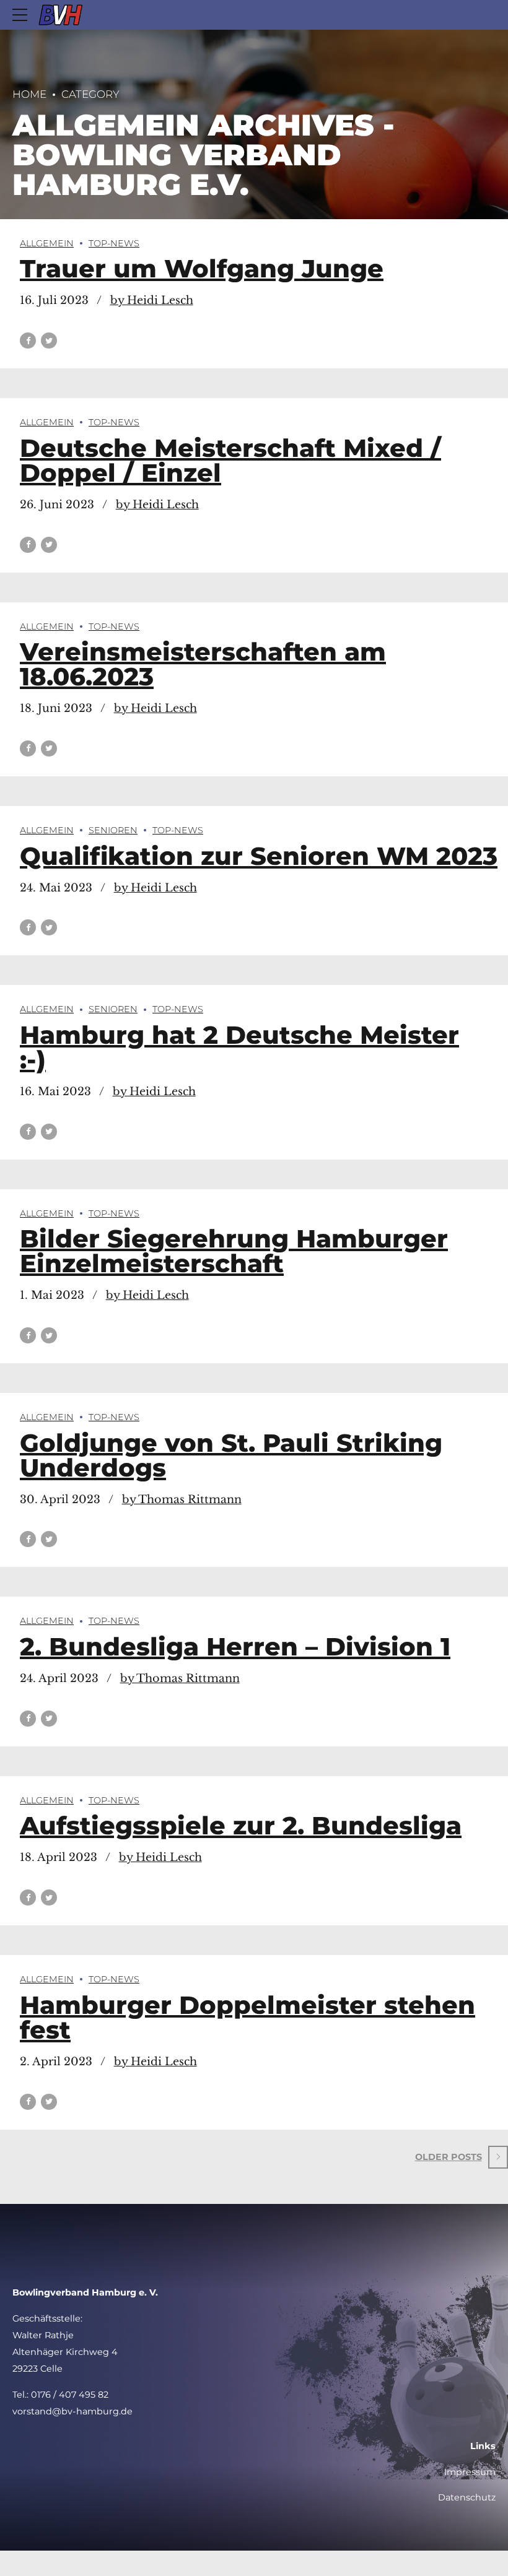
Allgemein (47, 243)
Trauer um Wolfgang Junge (202, 268)
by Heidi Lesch (152, 300)
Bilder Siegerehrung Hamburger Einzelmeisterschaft (234, 1251)
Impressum (470, 2472)
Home (29, 94)
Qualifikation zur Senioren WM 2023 (259, 856)
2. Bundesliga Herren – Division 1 (235, 1646)
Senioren (113, 830)
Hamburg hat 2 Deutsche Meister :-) (239, 1047)
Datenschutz (467, 2497)
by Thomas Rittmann (182, 1499)
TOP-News (114, 243)
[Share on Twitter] (49, 340)
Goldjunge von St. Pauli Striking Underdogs (231, 1455)
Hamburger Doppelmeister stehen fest (247, 2017)
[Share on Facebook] (28, 340)
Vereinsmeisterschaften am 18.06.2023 (203, 664)
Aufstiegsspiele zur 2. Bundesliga (241, 1825)
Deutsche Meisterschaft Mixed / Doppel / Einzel (230, 460)
